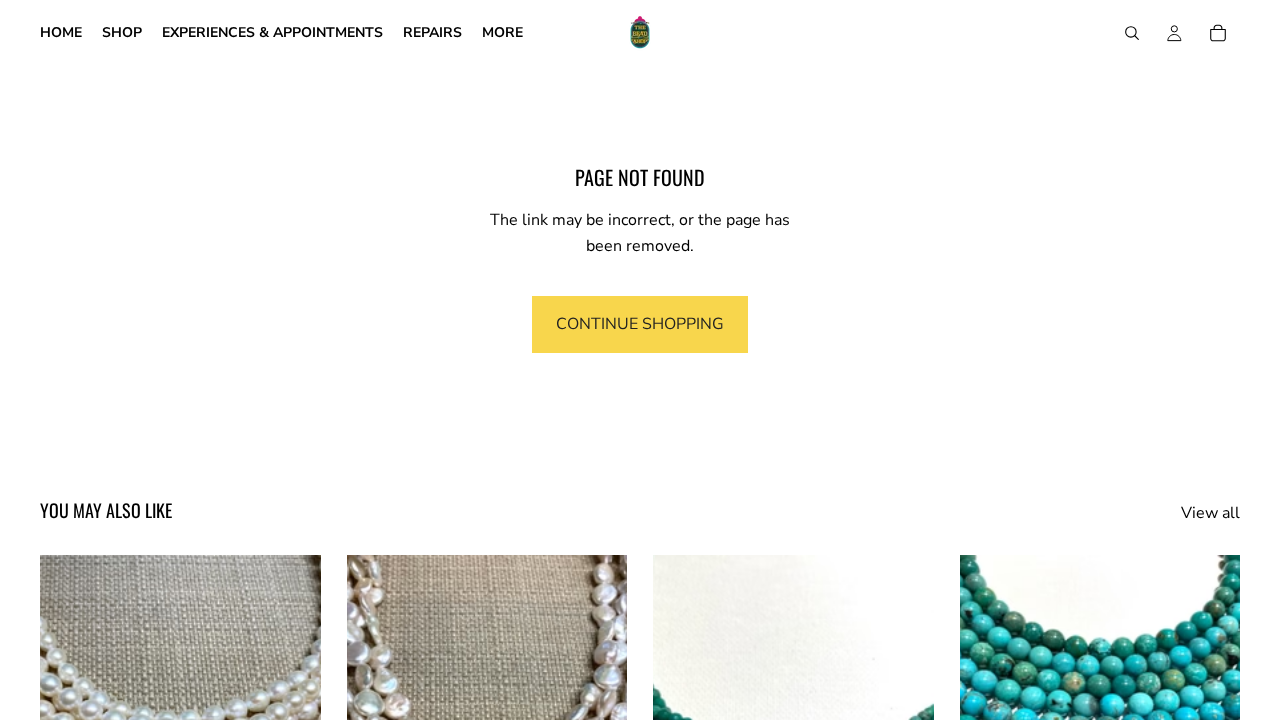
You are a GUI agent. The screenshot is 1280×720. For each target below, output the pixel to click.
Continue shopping (640, 324)
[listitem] (502, 33)
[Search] (1132, 33)
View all (1210, 513)
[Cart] (1218, 33)
